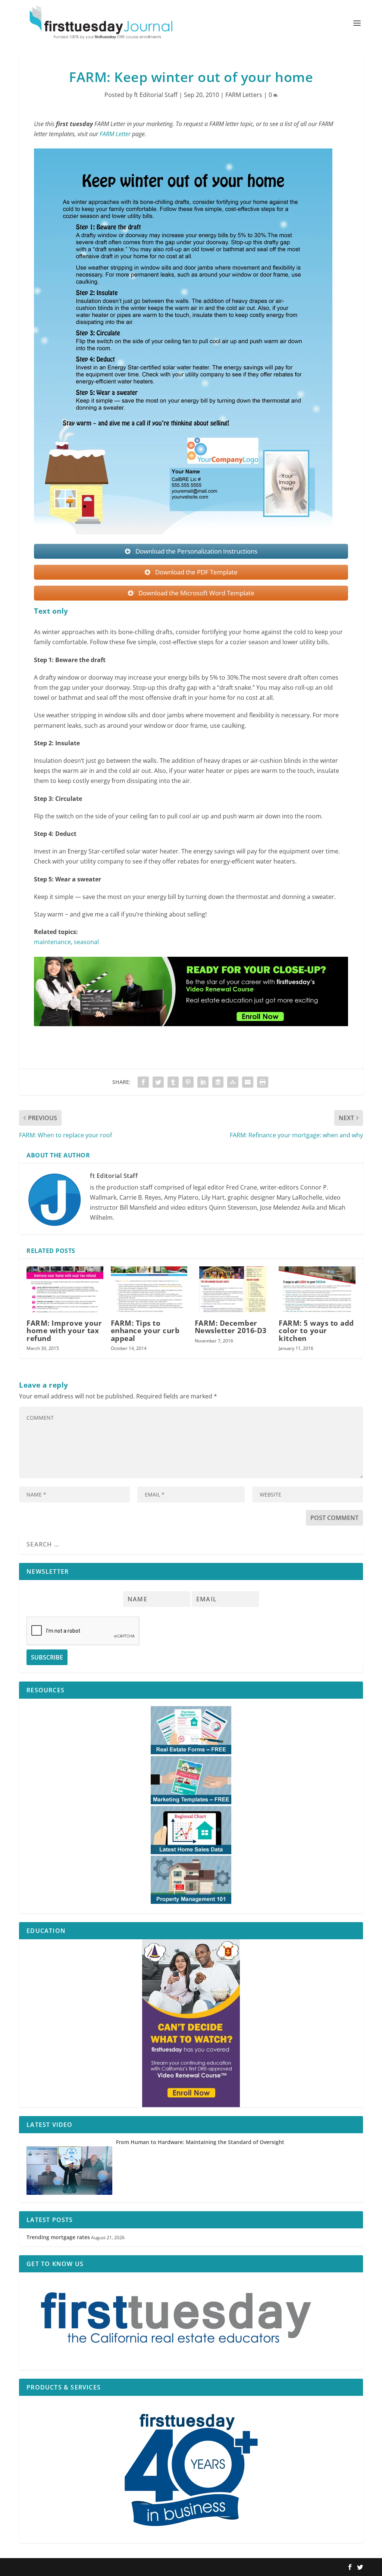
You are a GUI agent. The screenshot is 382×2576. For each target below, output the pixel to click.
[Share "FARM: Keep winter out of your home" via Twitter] (158, 1082)
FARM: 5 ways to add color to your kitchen (316, 1331)
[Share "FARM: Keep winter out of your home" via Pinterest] (188, 1082)
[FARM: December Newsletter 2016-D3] (233, 1289)
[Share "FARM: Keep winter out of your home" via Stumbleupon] (233, 1082)
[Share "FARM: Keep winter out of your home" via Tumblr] (173, 1082)
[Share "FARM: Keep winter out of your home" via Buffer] (218, 1082)
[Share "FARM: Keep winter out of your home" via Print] (263, 1082)
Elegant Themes (67, 2567)
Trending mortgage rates (58, 2237)
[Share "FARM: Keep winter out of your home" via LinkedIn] (203, 1082)
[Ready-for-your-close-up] (191, 1033)
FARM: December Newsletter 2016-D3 (231, 1327)
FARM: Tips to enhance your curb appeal (145, 1331)
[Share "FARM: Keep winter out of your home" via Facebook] (143, 1082)
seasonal (86, 942)
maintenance (52, 942)
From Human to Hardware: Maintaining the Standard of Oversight (200, 2142)
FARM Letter (115, 134)
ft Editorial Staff (156, 95)
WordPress (128, 2567)
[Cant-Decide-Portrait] (191, 2023)
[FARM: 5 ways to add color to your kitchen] (317, 1289)
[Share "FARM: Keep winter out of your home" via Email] (248, 1082)
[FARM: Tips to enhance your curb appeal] (149, 1289)
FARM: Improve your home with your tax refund (64, 1331)
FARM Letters (244, 95)
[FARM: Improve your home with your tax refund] (65, 1289)
